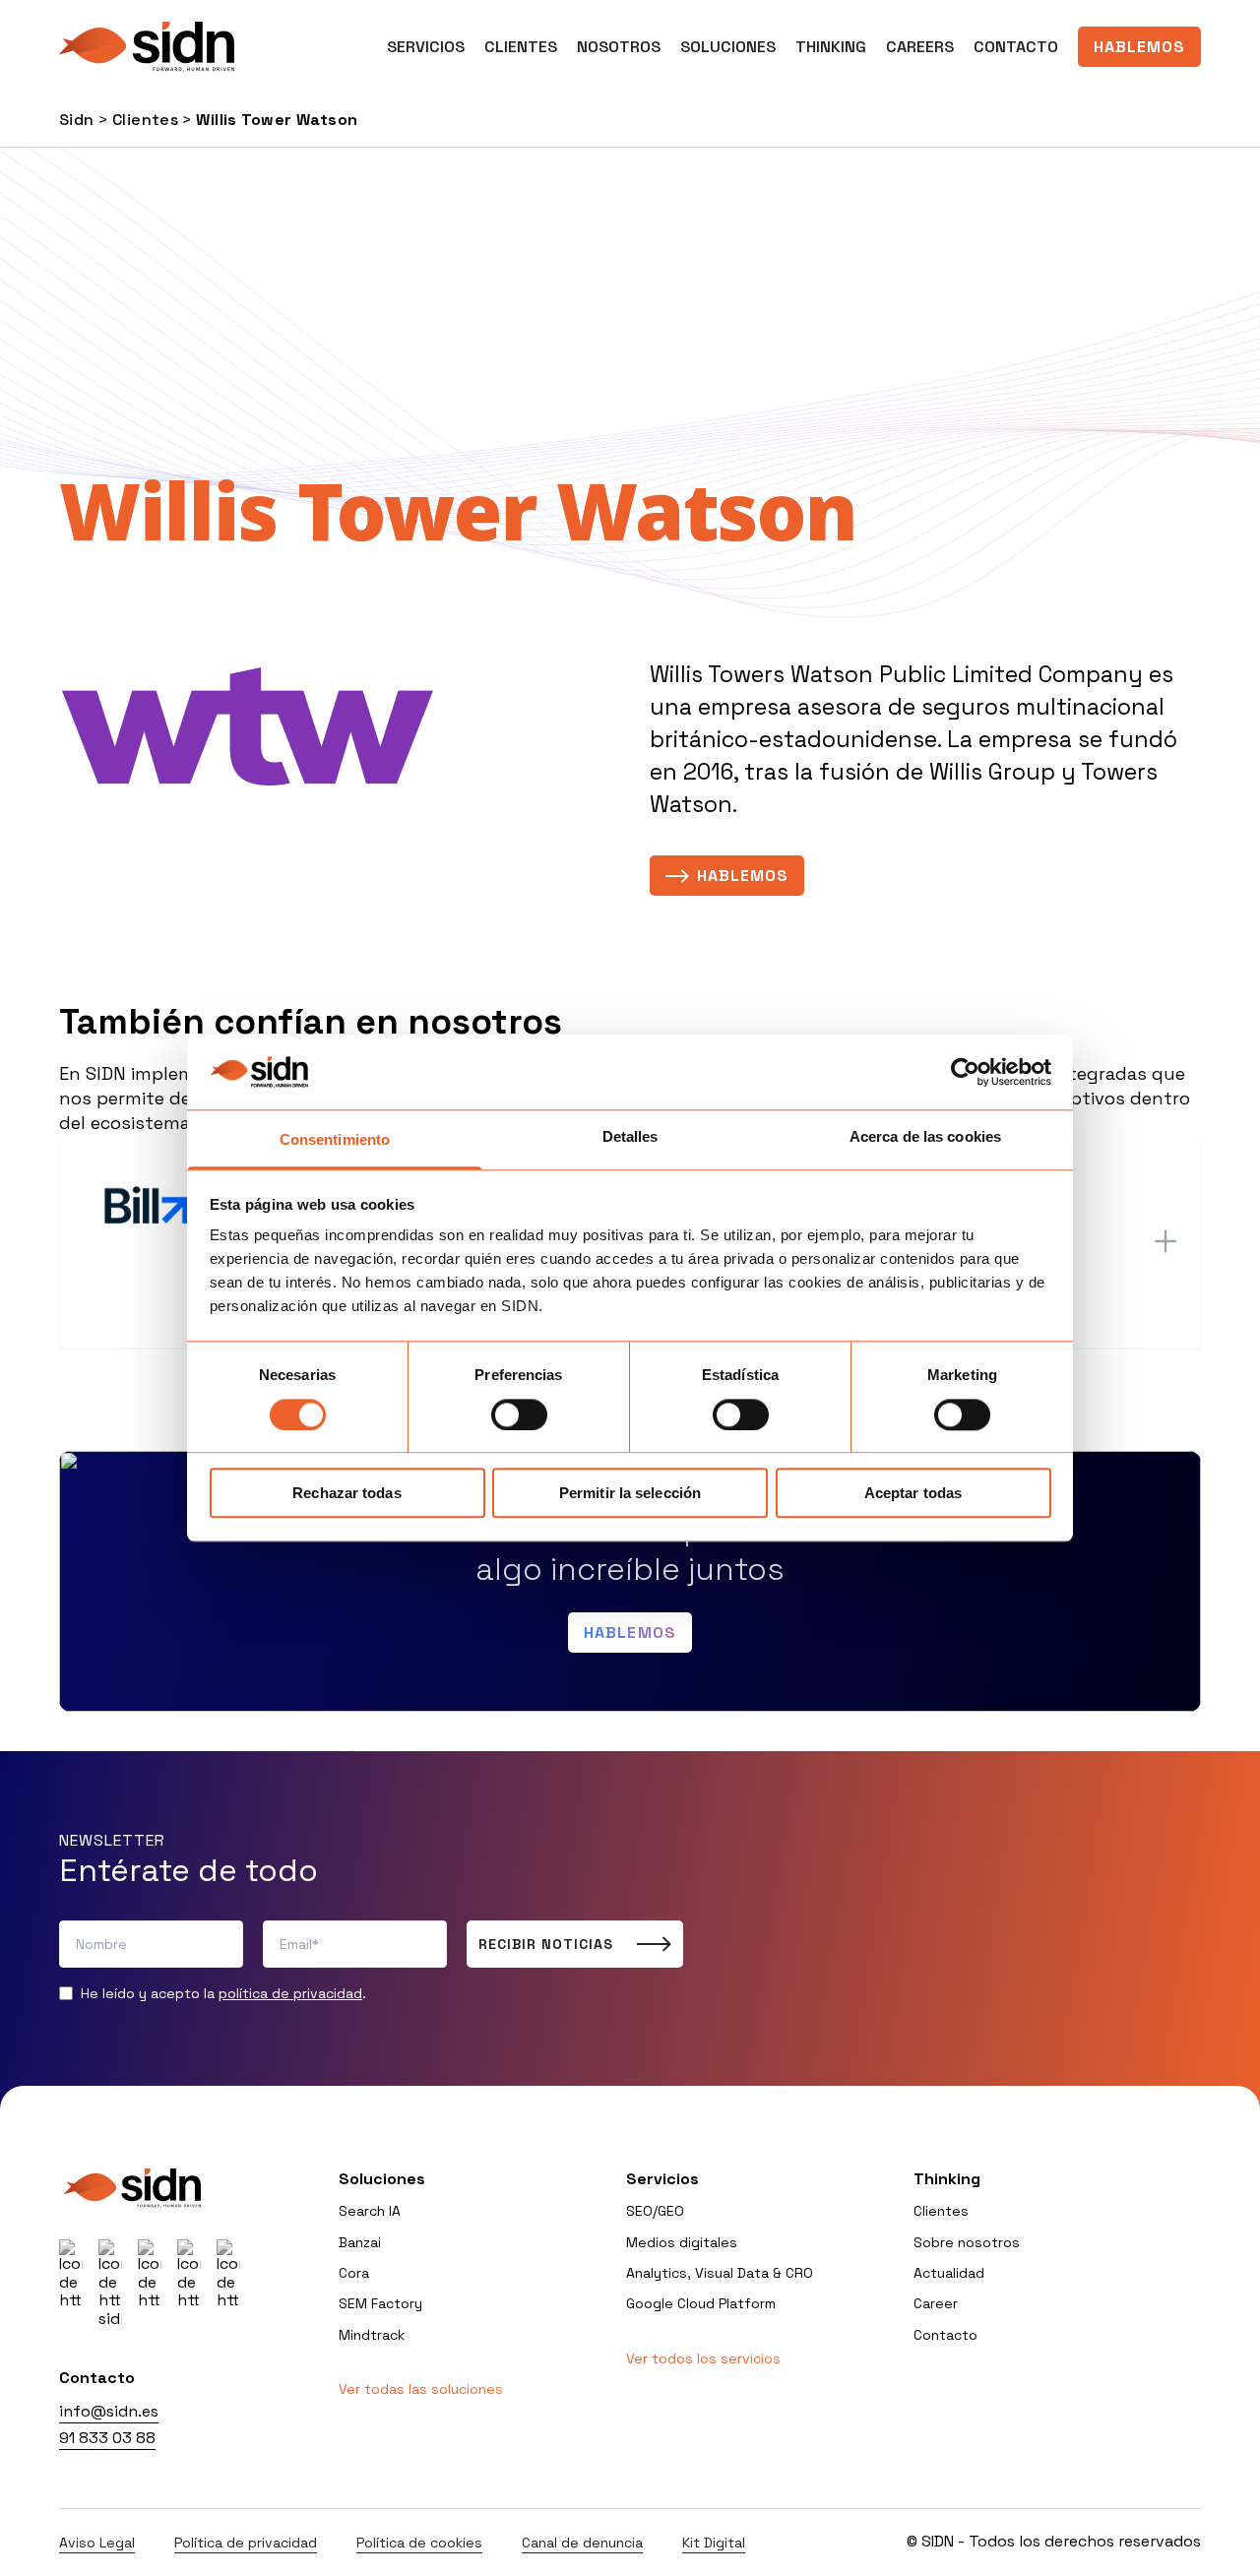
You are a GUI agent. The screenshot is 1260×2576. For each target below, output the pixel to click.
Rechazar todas (346, 1493)
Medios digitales (682, 2242)
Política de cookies (419, 2543)
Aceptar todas (913, 1493)
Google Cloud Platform (701, 2303)
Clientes (521, 47)
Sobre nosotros (967, 2242)
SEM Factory (380, 2303)
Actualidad (949, 2273)
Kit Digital (714, 2543)
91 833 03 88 (107, 2438)
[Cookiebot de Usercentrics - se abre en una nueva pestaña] (965, 1072)
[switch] (519, 1414)
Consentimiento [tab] (335, 1140)
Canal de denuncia (582, 2543)
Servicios (662, 2179)
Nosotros (619, 47)
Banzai (360, 2242)
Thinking (831, 47)
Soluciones (728, 47)
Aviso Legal (97, 2543)
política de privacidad (290, 1993)
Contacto (1016, 47)
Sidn (77, 120)
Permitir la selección (630, 1493)
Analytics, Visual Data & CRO (720, 2273)
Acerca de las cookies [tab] (925, 1137)
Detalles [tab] (630, 1137)
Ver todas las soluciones (421, 2389)
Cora (354, 2273)
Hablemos (1139, 47)
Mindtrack (372, 2335)
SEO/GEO (655, 2211)
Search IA (370, 2211)
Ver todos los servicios (703, 2358)
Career (936, 2303)
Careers (920, 47)
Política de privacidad (246, 2543)
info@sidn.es (109, 2411)
